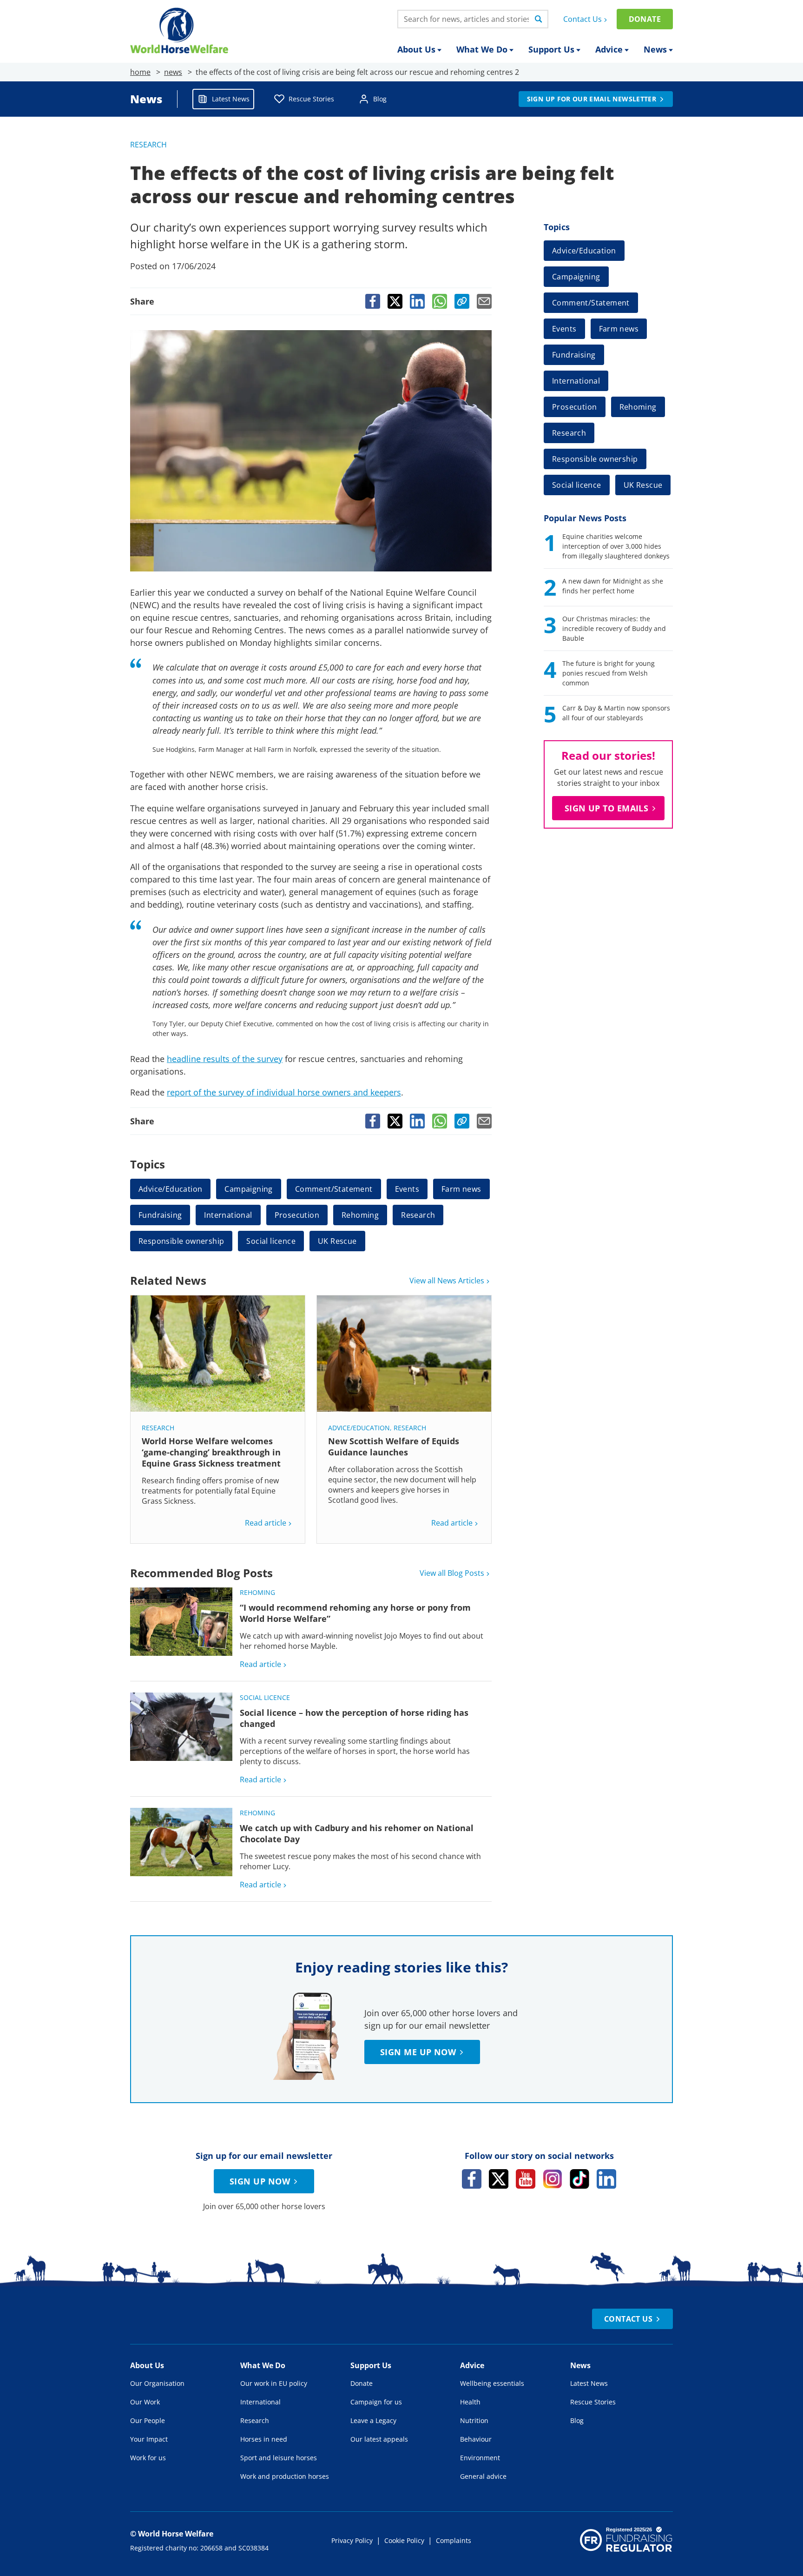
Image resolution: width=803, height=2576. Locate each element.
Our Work (145, 2402)
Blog (380, 99)
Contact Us (583, 19)
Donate (645, 19)
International (228, 1215)
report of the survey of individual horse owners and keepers (284, 1092)
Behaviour (476, 2439)
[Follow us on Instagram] (553, 2179)
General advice (483, 2476)
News (655, 49)
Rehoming (360, 1215)
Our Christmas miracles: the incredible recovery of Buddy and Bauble (614, 628)
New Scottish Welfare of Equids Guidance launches (394, 1447)
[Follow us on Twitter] (499, 2179)
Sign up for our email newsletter (592, 99)
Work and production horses (285, 2476)
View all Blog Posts (452, 1573)
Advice (609, 49)
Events (407, 1189)
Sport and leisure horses (279, 2458)
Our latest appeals (379, 2439)
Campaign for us (376, 2402)
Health (470, 2402)
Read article (266, 1523)
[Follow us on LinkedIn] (606, 2179)
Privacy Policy (352, 2540)
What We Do (482, 49)
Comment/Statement (334, 1189)
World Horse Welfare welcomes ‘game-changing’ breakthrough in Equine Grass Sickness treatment (212, 1452)
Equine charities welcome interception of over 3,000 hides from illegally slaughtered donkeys (616, 546)
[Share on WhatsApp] (440, 301)
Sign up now (260, 2181)
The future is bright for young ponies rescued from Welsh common (609, 673)
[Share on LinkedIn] (417, 301)
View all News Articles (447, 1281)
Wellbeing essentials (492, 2383)
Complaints (454, 2540)
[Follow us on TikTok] (579, 2179)
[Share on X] (395, 301)
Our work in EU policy (274, 2383)
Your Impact (149, 2439)
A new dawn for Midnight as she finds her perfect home (613, 586)
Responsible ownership (181, 1241)
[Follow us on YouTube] (526, 2179)
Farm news (461, 1189)
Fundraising (160, 1215)
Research (148, 145)
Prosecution (297, 1215)
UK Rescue (337, 1241)
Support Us (551, 49)
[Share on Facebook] (373, 301)
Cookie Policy (404, 2540)
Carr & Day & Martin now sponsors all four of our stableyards (616, 713)
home (140, 72)
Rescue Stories (311, 99)
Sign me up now (418, 2052)
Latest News (231, 99)
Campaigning (248, 1189)
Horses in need (264, 2439)
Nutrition (474, 2420)
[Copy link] (462, 301)
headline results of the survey (225, 1059)
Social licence (271, 1241)
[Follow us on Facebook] (472, 2179)
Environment (480, 2458)
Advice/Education (170, 1189)
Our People (148, 2420)
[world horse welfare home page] (179, 30)
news (173, 72)
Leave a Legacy (373, 2420)
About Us (416, 49)
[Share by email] (484, 301)
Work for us (148, 2458)
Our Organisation (157, 2383)
